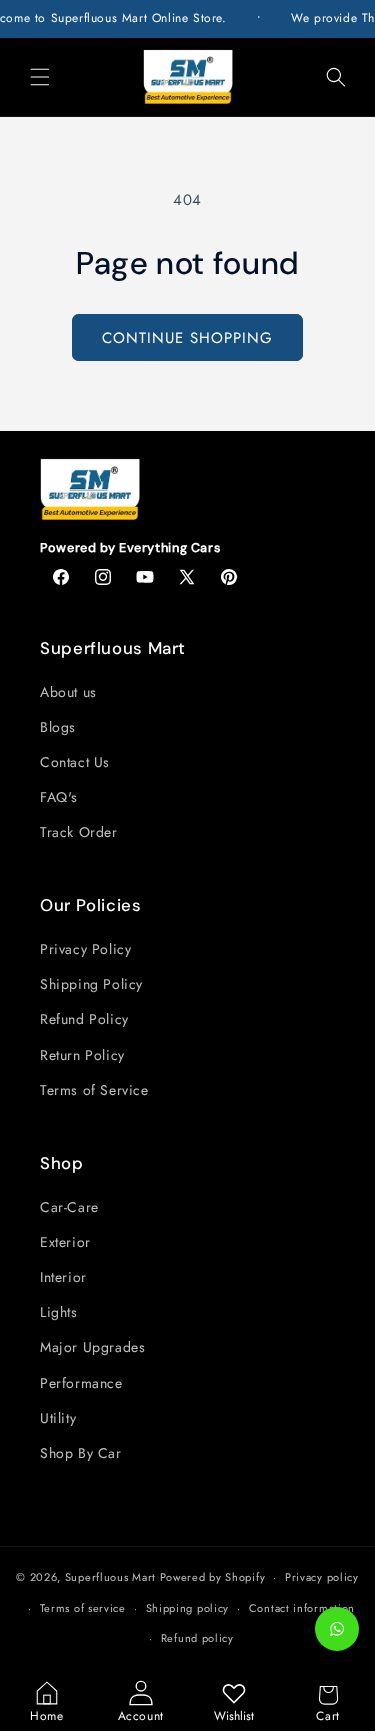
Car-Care (69, 1207)
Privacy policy (322, 1577)
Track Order (79, 832)
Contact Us (75, 762)
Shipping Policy (91, 984)
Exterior (65, 1242)
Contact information (302, 1608)
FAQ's (59, 797)
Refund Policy (84, 1019)
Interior (63, 1277)
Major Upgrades (92, 1347)
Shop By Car (81, 1453)
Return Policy (82, 1055)
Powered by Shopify (213, 1577)
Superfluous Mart (110, 1577)
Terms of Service (94, 1090)
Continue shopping (187, 338)
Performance (81, 1383)
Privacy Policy (85, 949)
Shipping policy (188, 1608)
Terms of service (83, 1608)
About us (68, 692)
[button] (40, 77)
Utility (58, 1418)
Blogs (58, 727)
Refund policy (197, 1638)
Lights (59, 1312)
